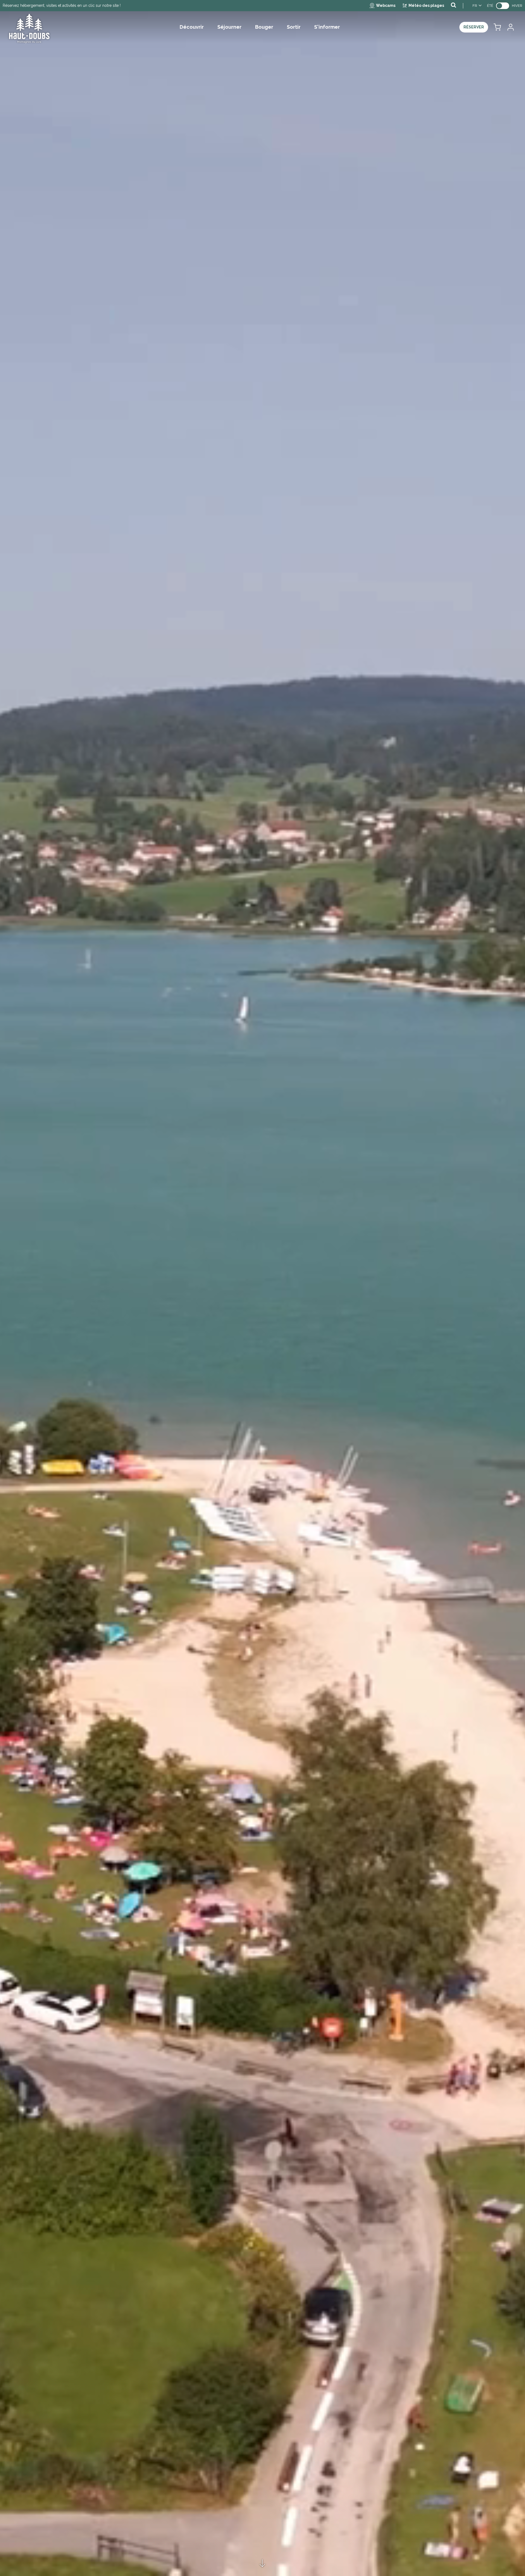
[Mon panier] (497, 27)
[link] (503, 6)
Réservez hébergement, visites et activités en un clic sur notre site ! (62, 5)
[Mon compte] (510, 27)
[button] (497, 27)
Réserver (474, 27)
